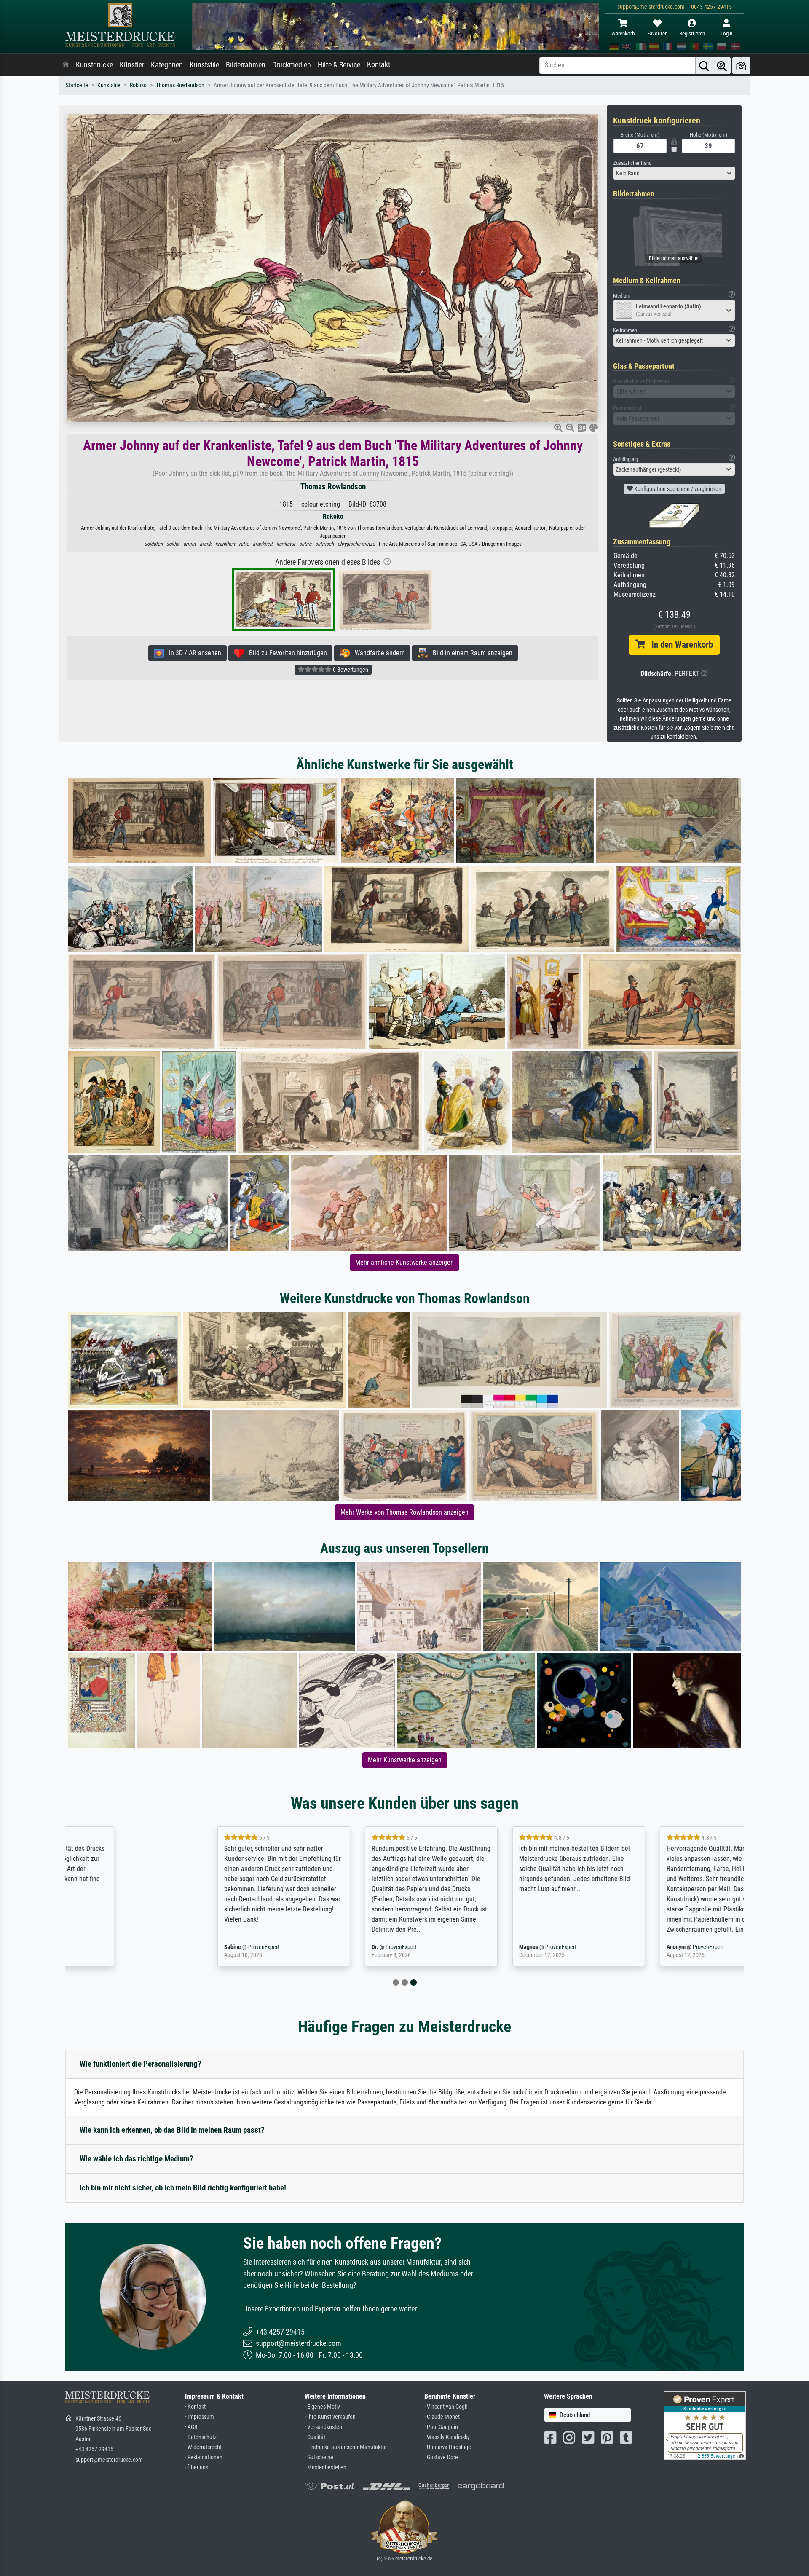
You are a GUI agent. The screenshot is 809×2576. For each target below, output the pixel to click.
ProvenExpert (163, 1947)
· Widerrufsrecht (203, 2447)
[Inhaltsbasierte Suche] (722, 66)
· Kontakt (195, 2407)
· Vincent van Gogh (446, 2407)
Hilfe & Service (339, 65)
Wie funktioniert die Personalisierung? (141, 2064)
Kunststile (204, 65)
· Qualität (315, 2437)
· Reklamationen (204, 2457)
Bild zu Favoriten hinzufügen (285, 653)
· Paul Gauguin (441, 2427)
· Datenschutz (201, 2437)
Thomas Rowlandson (180, 85)
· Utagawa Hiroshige (448, 2447)
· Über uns (197, 2467)
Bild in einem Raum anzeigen (470, 653)
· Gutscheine (319, 2457)
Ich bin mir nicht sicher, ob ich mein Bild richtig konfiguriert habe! (183, 2188)
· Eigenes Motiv (322, 2407)
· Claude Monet (442, 2417)
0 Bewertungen (350, 670)
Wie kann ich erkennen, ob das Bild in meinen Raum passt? (172, 2130)
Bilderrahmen (246, 65)
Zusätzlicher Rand (632, 163)
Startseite (77, 85)
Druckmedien (292, 65)
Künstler (132, 65)
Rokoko (138, 85)
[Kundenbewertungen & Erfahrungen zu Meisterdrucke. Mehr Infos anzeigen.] (705, 2425)
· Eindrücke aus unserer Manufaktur (346, 2447)
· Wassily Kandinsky (447, 2437)
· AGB (191, 2427)
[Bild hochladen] (741, 66)
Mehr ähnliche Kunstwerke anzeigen (404, 1262)
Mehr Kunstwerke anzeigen (405, 1760)
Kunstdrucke (94, 65)
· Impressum (200, 2417)
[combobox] (674, 173)
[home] (66, 65)
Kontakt (379, 64)
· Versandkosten (323, 2427)
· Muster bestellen (325, 2467)
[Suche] (704, 66)
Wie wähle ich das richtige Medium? (137, 2159)
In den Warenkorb (679, 645)
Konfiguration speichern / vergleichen (677, 489)
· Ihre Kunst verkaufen (330, 2417)
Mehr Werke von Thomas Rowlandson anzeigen (404, 1512)
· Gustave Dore (441, 2457)
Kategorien (167, 65)
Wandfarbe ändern (377, 653)
